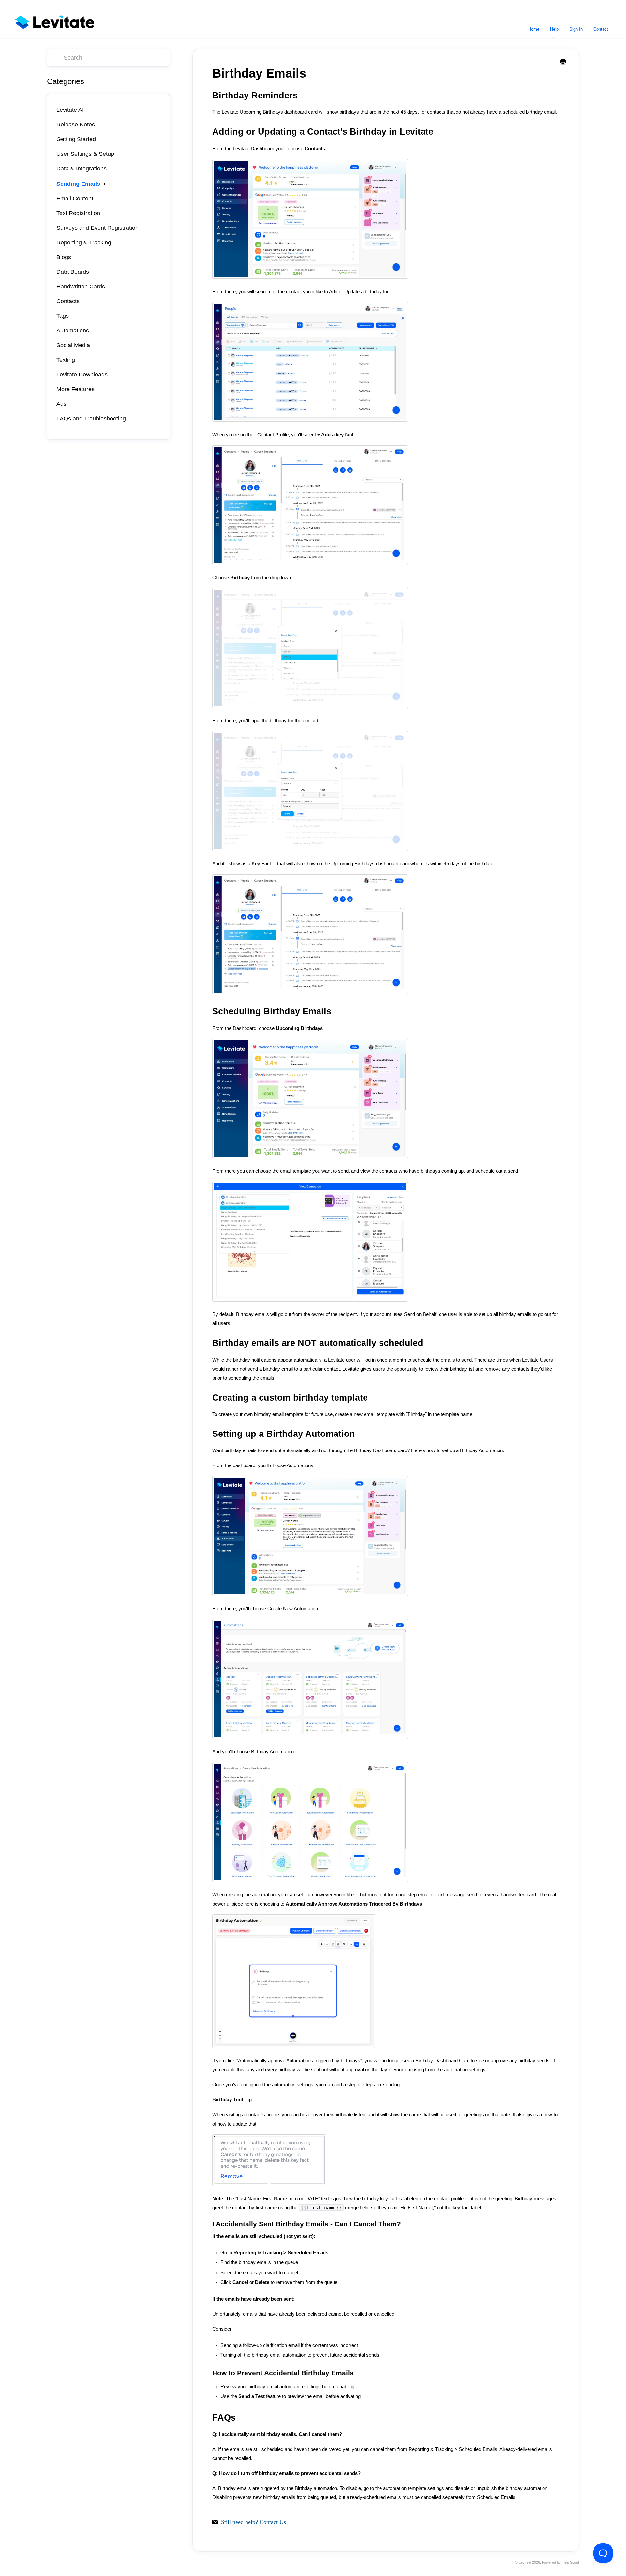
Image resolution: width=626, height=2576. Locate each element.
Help (554, 29)
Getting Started (76, 139)
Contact (601, 29)
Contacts (68, 301)
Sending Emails (79, 184)
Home (534, 29)
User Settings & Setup (85, 154)
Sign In (576, 29)
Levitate (525, 2562)
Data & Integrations (82, 169)
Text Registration (78, 213)
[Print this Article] (563, 62)
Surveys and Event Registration (97, 228)
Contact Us (273, 2522)
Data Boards (73, 272)
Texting (66, 360)
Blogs (64, 257)
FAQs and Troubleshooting (91, 419)
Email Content (75, 199)
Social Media (73, 345)
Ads (61, 404)
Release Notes (76, 125)
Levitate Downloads (82, 375)
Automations (73, 331)
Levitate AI (70, 110)
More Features (75, 389)
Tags (63, 316)
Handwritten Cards (81, 287)
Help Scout (570, 2562)
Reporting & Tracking (84, 243)
